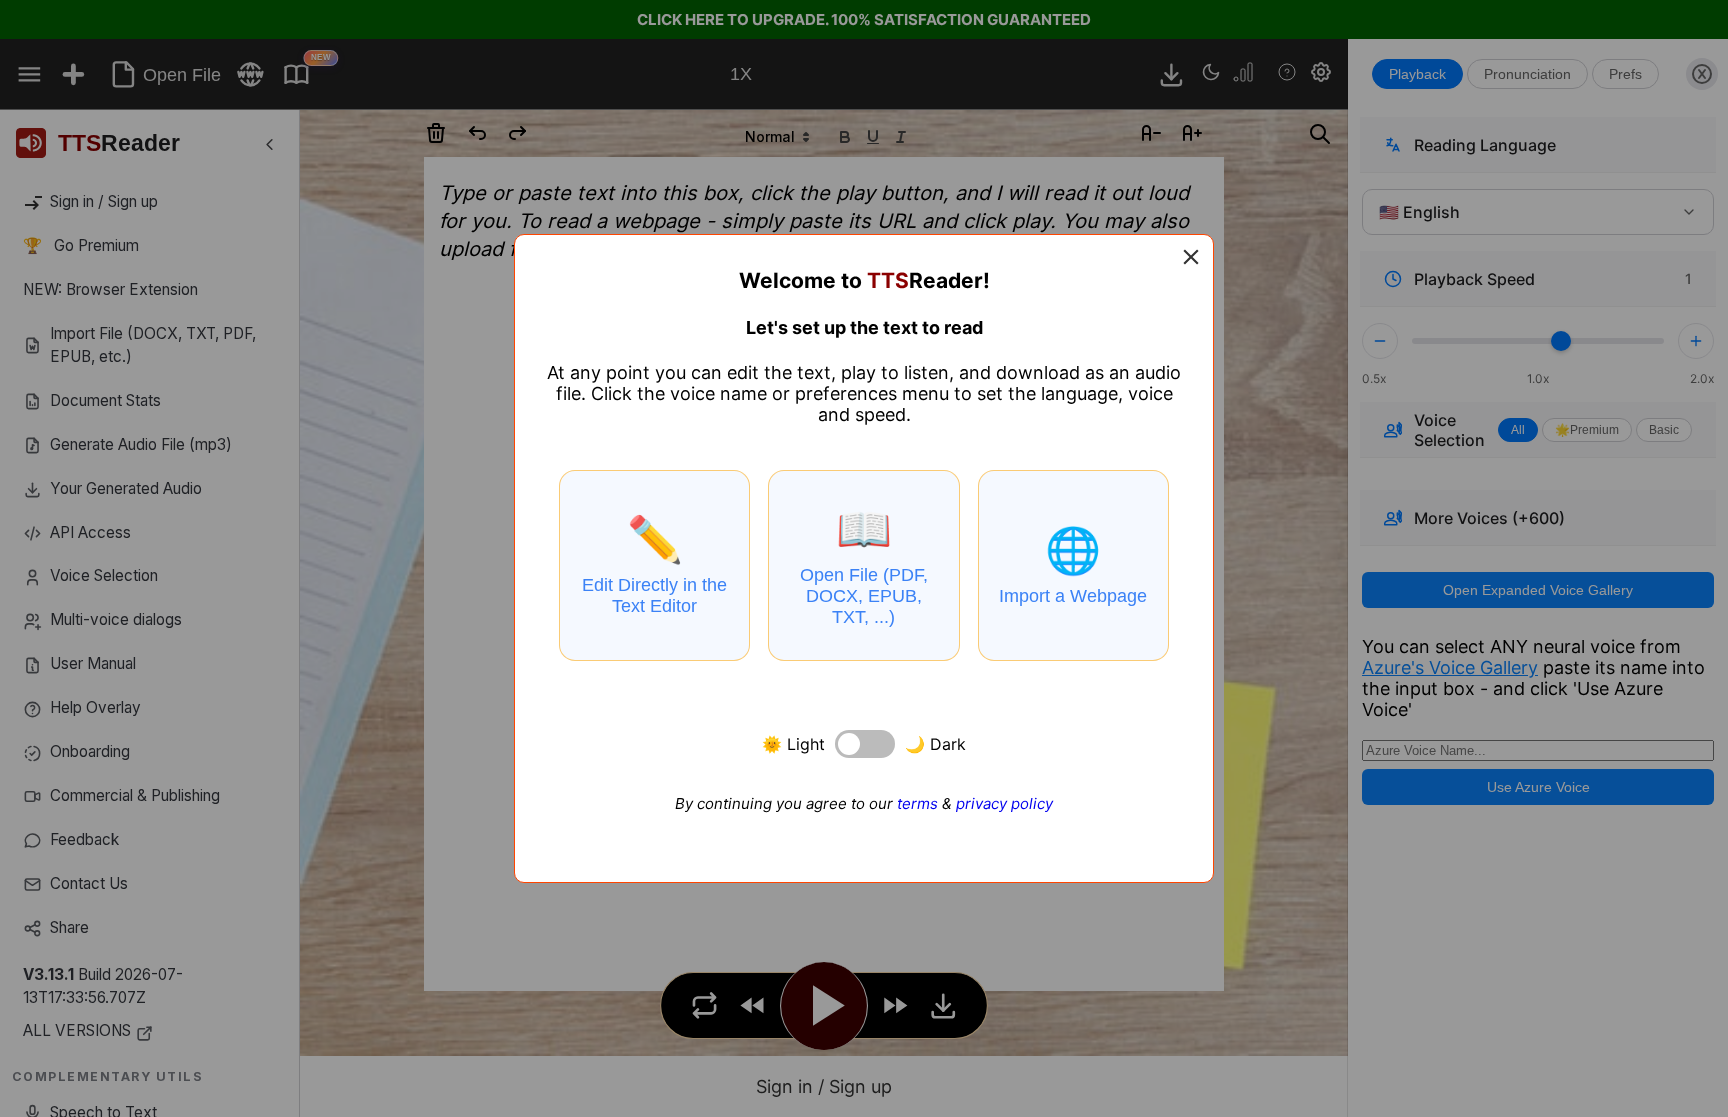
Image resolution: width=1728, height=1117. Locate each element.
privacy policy (1004, 803)
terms (917, 803)
